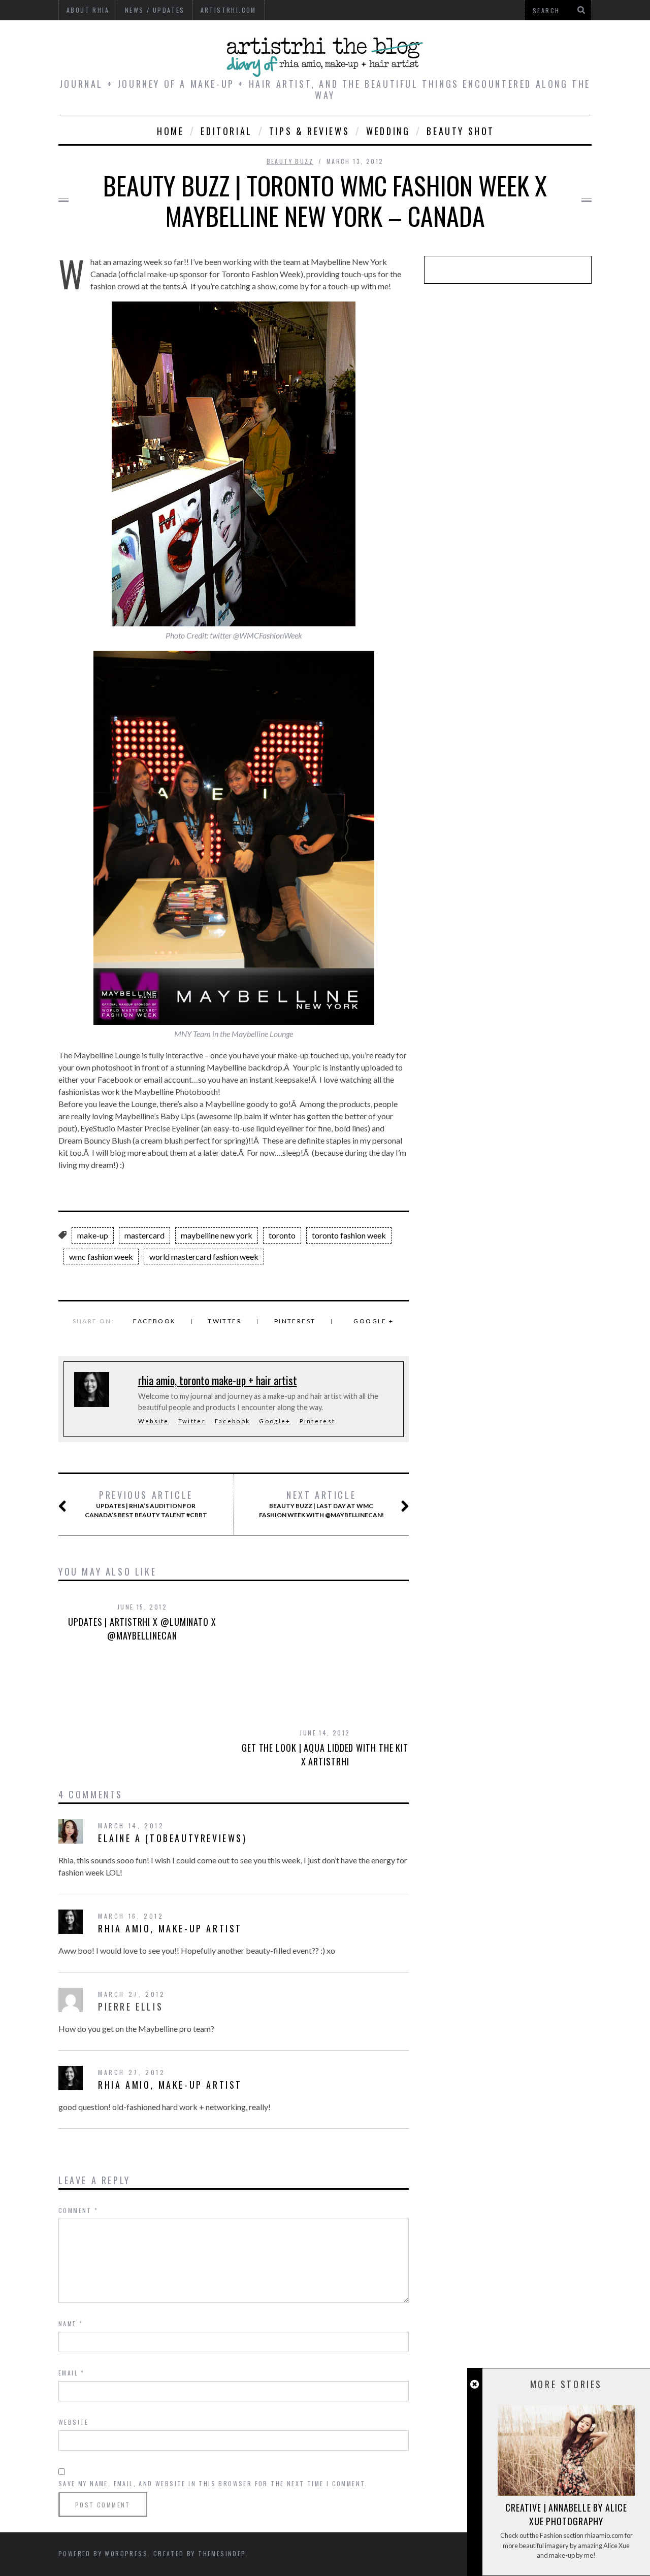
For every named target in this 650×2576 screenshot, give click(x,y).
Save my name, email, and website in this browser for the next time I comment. (213, 2483)
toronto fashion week (349, 1235)
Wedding (388, 131)
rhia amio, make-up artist (170, 1928)
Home (170, 131)
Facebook (154, 1321)
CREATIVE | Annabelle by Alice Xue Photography (566, 2514)
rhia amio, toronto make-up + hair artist (218, 1380)
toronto (282, 1235)
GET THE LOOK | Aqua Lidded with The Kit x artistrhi (325, 1754)
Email (72, 2373)
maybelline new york (217, 1235)
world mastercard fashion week (204, 1257)
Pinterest (295, 1321)
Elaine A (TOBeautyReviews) (173, 1838)
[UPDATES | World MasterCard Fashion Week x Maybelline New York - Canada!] (234, 623)
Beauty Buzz (290, 161)
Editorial (226, 131)
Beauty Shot (461, 131)
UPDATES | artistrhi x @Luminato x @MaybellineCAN (142, 1629)
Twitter (225, 1321)
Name (71, 2323)
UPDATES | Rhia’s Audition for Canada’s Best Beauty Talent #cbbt (146, 1504)
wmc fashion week (101, 1257)
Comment (78, 2210)
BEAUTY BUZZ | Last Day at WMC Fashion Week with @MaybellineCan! (321, 1504)
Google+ (275, 1421)
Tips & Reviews (309, 131)
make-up (93, 1235)
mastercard (144, 1235)
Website (154, 1421)
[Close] (475, 2384)
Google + (373, 1321)
